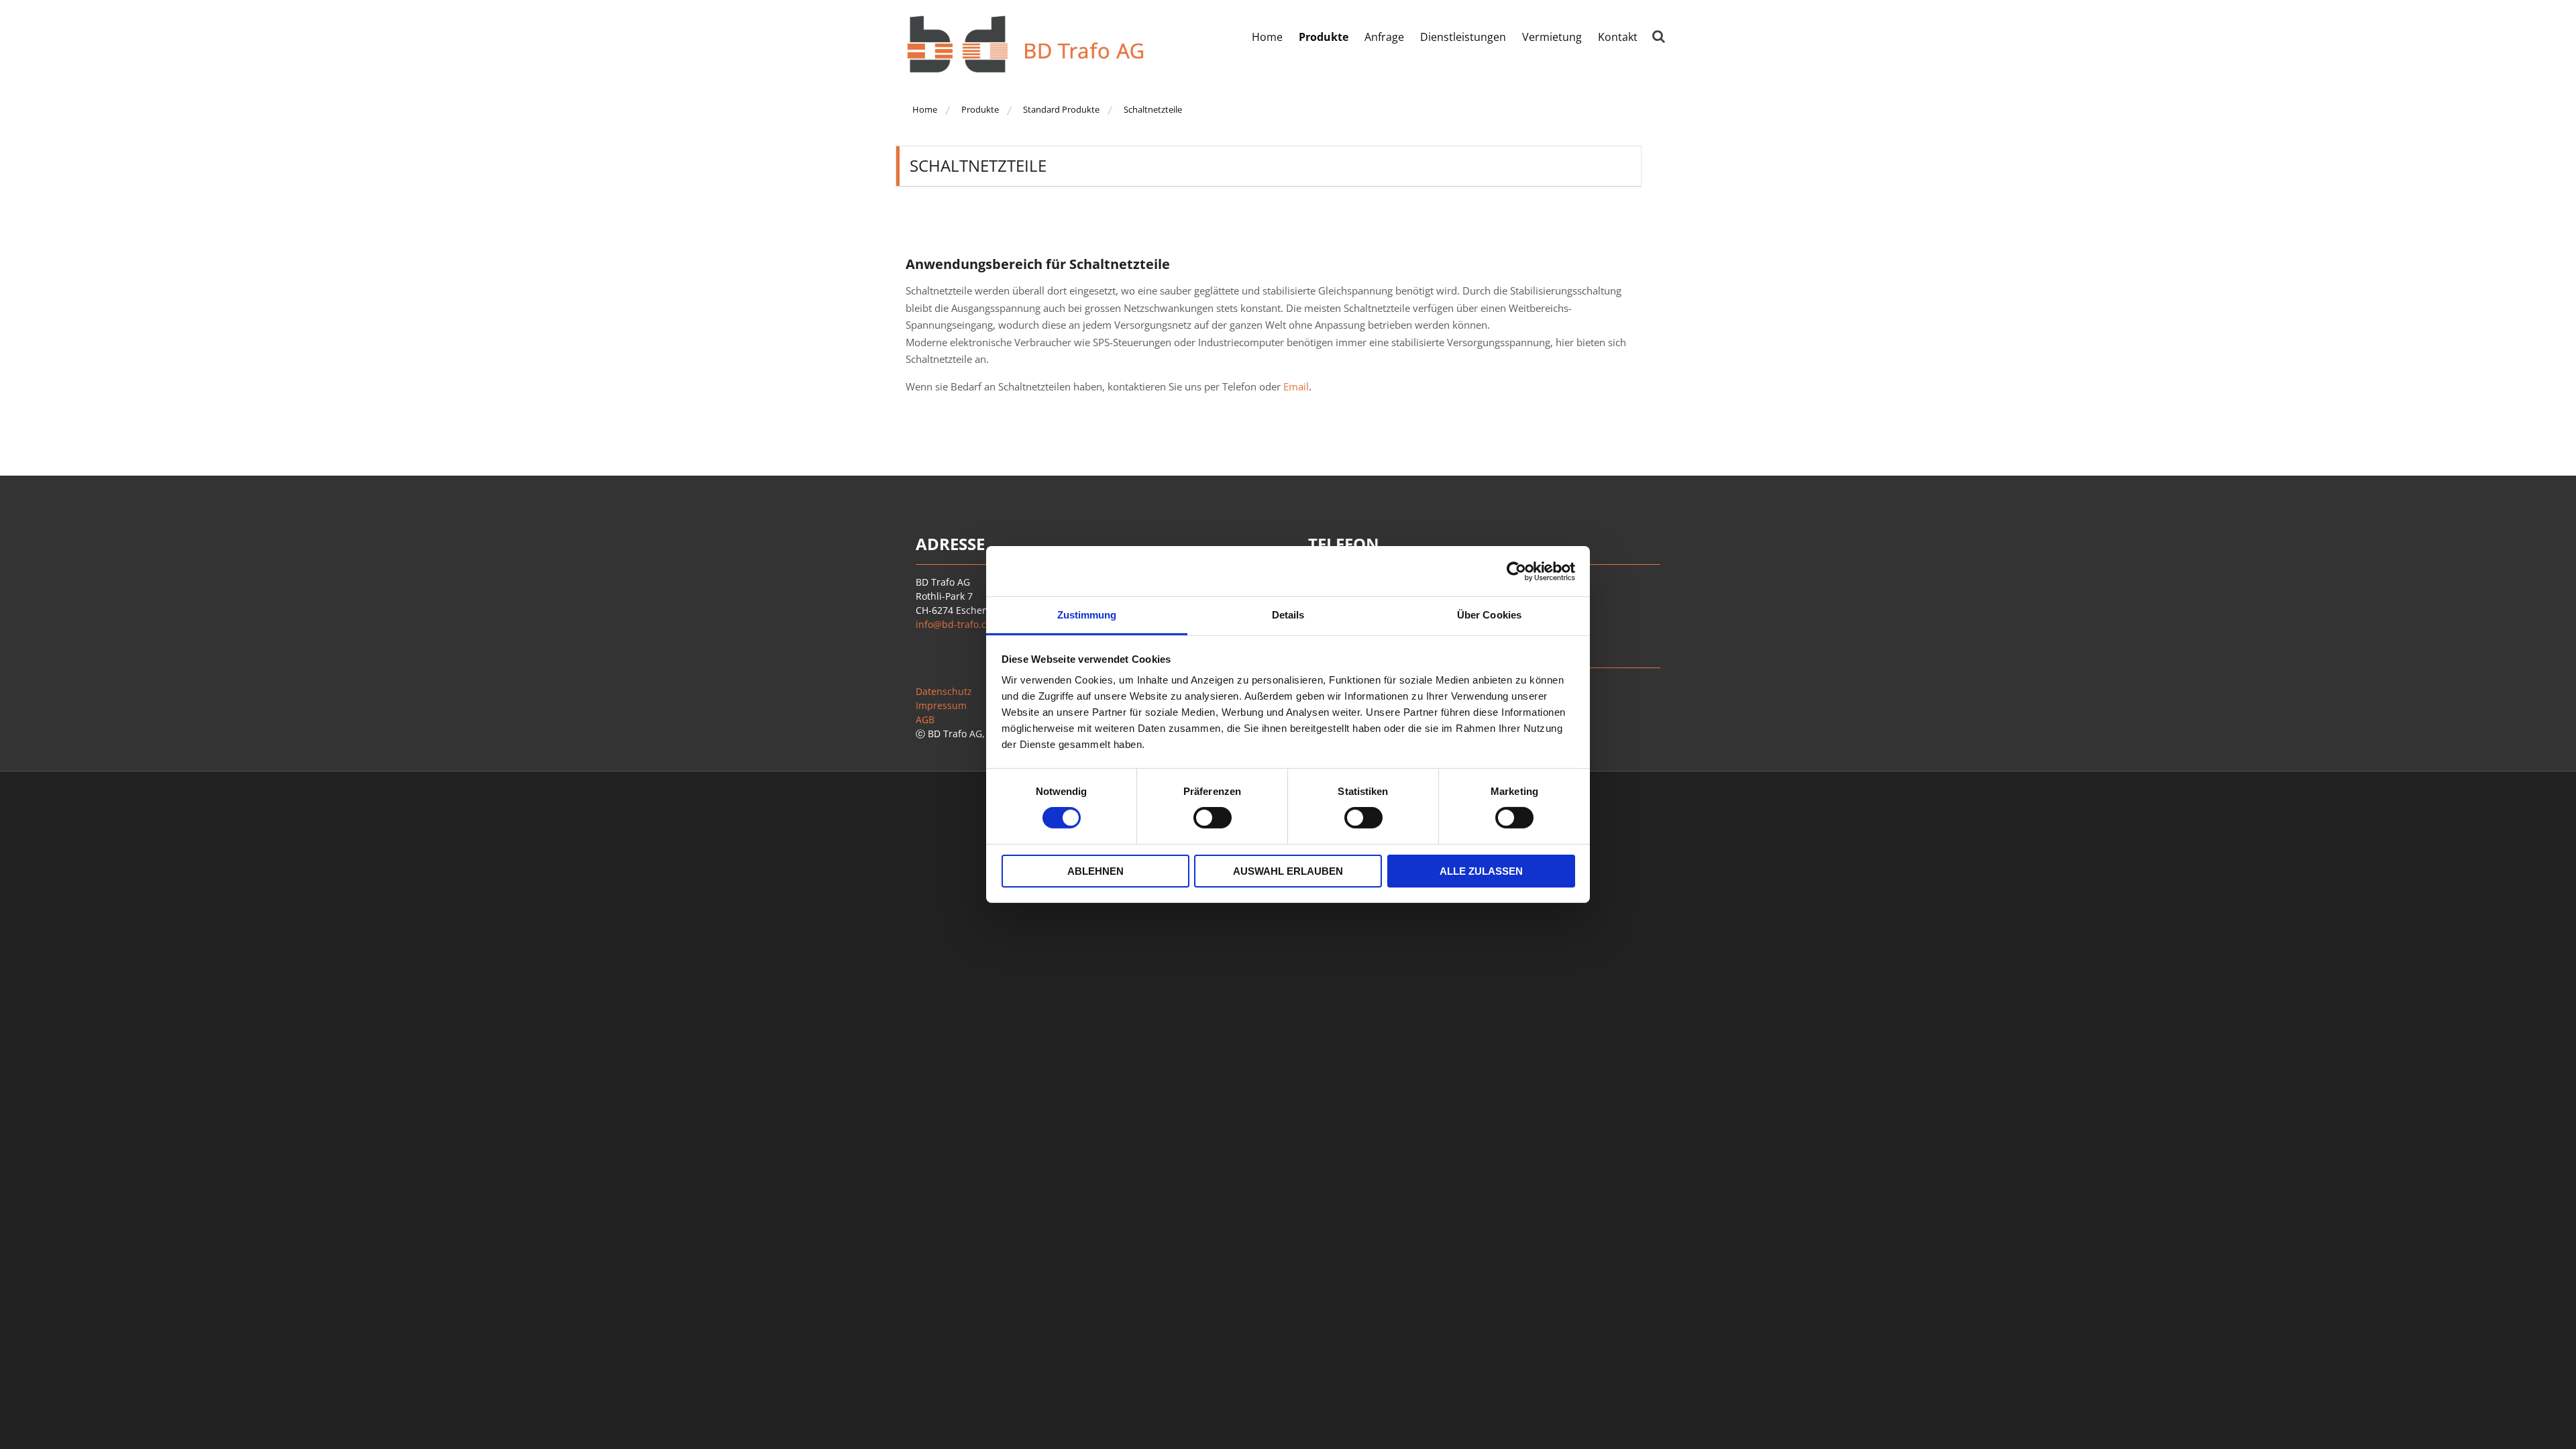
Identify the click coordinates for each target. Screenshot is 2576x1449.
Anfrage (1384, 37)
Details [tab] (1288, 615)
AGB (925, 719)
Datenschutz (944, 691)
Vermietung (1552, 37)
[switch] (1213, 818)
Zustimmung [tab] (1087, 615)
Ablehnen (1095, 871)
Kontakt (1618, 37)
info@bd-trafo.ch (954, 624)
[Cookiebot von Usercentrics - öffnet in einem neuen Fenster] (1516, 571)
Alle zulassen (1481, 871)
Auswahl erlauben (1288, 871)
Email (1296, 386)
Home (1267, 37)
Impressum (941, 705)
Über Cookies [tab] (1489, 615)
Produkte (1324, 37)
